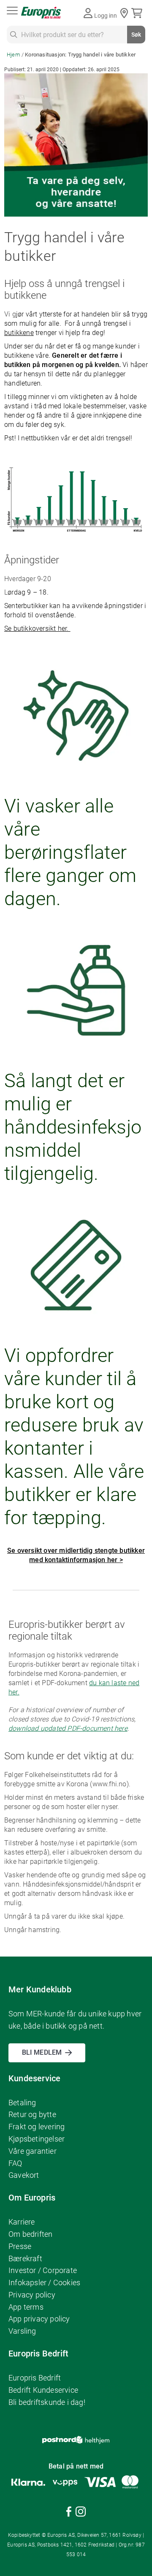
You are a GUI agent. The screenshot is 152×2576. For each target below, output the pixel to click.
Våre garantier (33, 2151)
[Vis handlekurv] (138, 13)
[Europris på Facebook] (69, 2513)
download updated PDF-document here (68, 1728)
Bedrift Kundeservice (43, 2390)
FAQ (15, 2163)
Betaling (22, 2103)
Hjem (14, 55)
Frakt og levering (37, 2127)
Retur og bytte (32, 2114)
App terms (26, 2307)
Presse (20, 2246)
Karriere (22, 2222)
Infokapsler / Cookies (44, 2282)
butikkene (19, 333)
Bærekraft (25, 2258)
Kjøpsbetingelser (37, 2139)
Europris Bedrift (35, 2378)
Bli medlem (42, 2052)
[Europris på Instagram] (81, 2513)
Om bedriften (30, 2234)
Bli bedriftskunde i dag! (47, 2402)
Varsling (22, 2331)
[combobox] (76, 35)
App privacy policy (39, 2319)
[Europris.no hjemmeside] (41, 13)
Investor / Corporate (43, 2270)
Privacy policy (32, 2295)
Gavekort (24, 2175)
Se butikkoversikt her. (37, 629)
